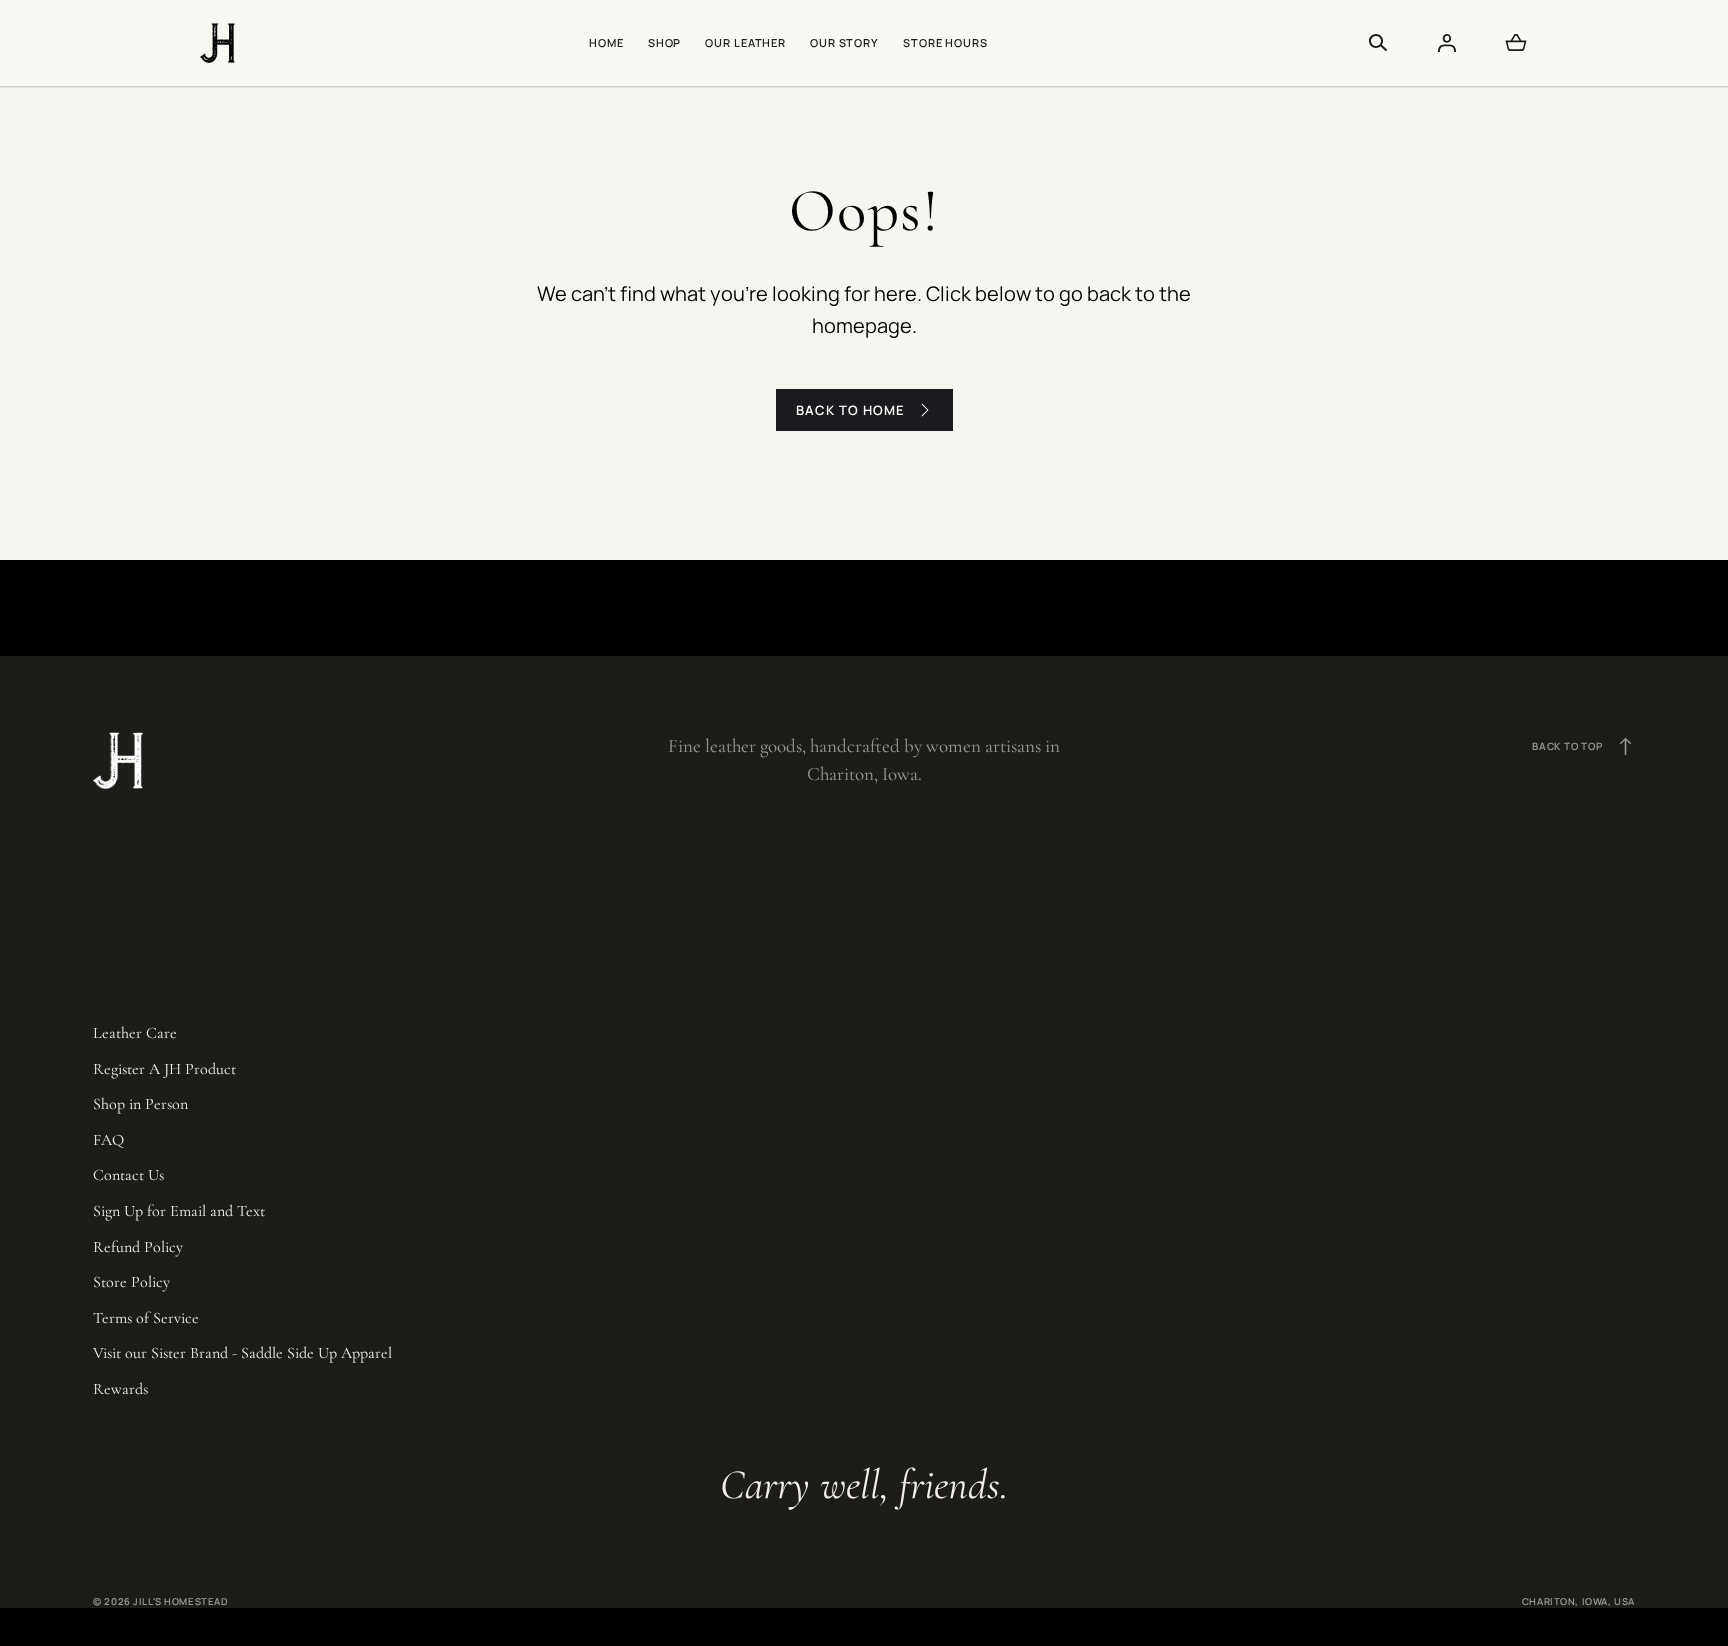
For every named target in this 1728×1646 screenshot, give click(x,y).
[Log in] (1447, 43)
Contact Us (128, 1175)
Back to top (1583, 746)
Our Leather (745, 42)
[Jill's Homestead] (217, 43)
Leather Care (135, 1033)
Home (606, 42)
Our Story (844, 42)
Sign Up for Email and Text (179, 1211)
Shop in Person (140, 1104)
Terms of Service (146, 1318)
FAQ (108, 1140)
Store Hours (945, 42)
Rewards (120, 1389)
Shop (665, 42)
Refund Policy (138, 1247)
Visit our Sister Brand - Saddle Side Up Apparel (242, 1353)
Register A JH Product (164, 1069)
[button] (1378, 43)
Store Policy (131, 1282)
